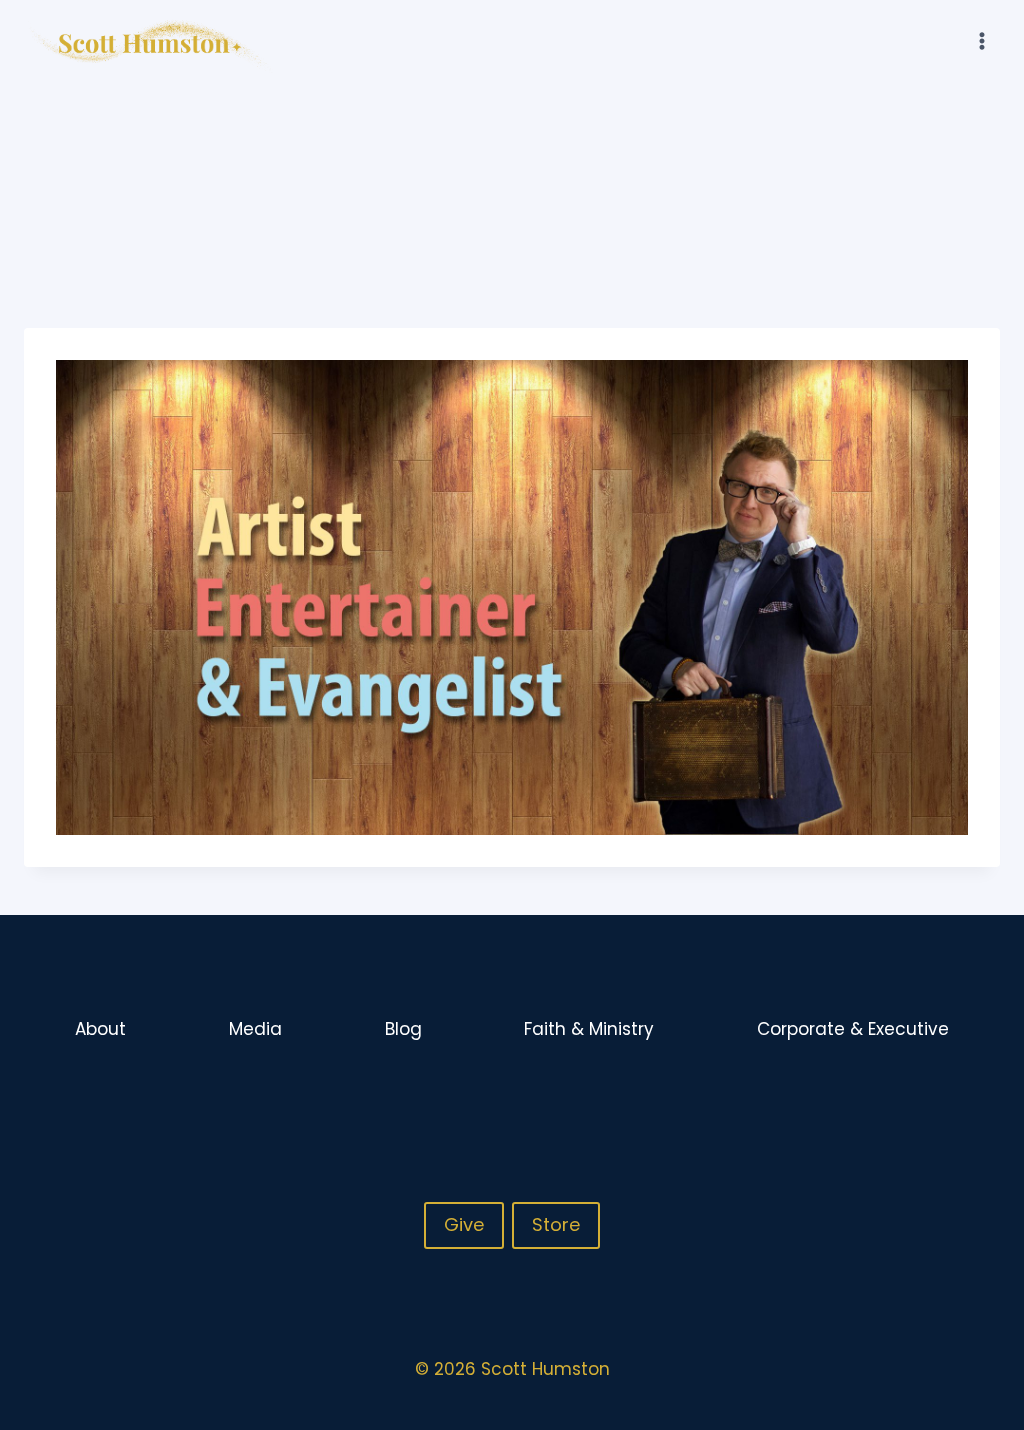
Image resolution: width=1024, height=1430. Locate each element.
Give (464, 1224)
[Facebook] (905, 1095)
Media (255, 1029)
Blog (403, 1029)
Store (556, 1224)
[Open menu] (981, 40)
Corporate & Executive (853, 1029)
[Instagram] (944, 1095)
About (100, 1029)
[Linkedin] (983, 1095)
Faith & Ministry (589, 1029)
